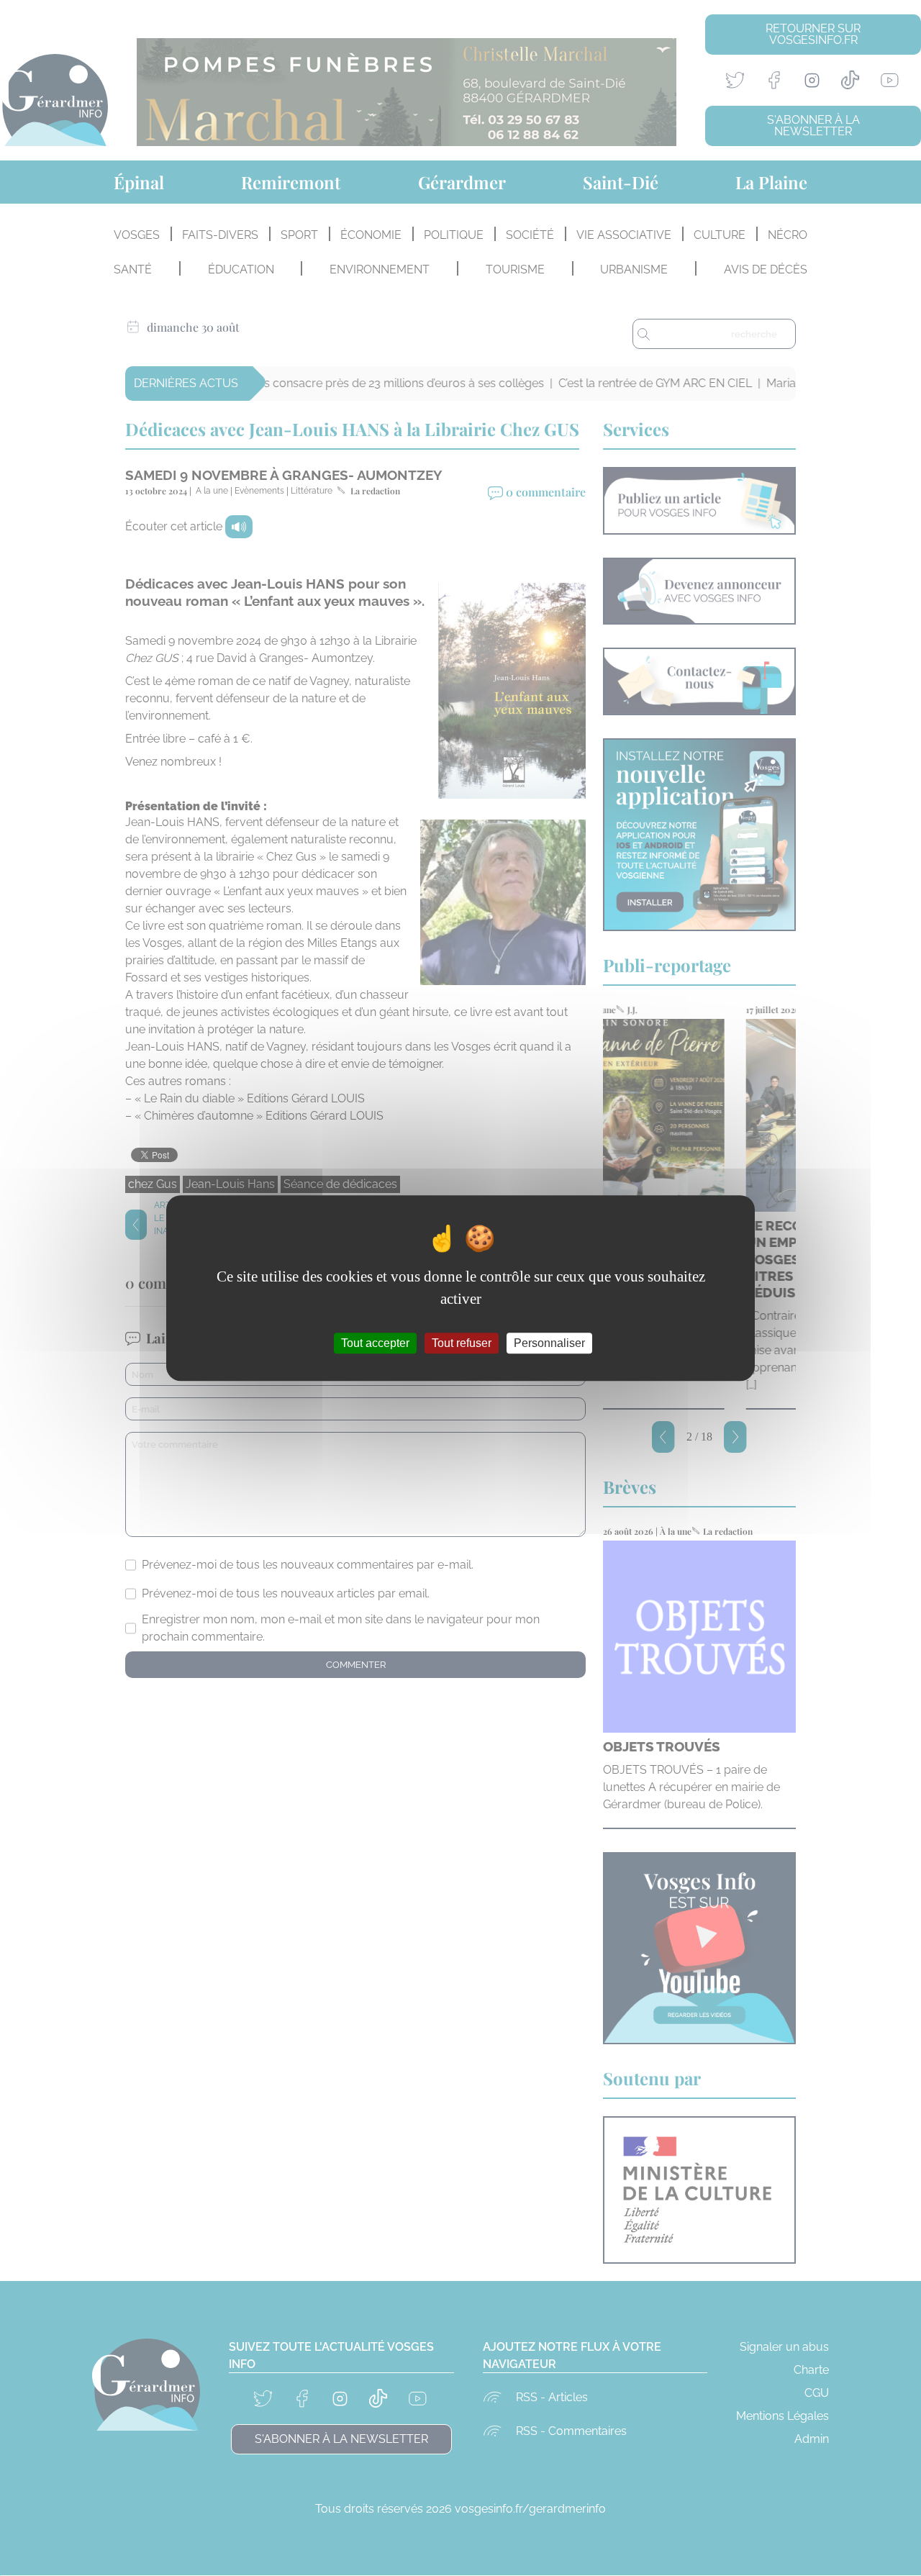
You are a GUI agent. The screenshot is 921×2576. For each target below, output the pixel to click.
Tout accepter (375, 1343)
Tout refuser (462, 1343)
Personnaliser (549, 1343)
